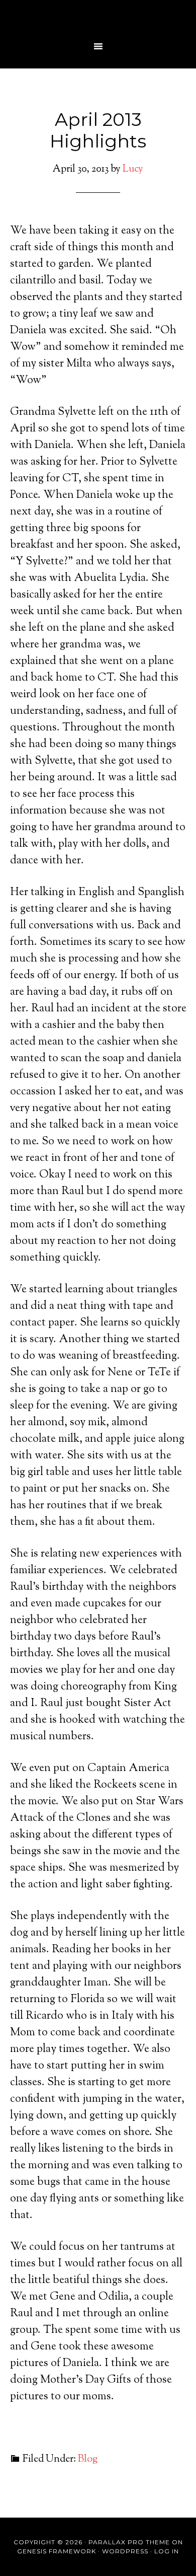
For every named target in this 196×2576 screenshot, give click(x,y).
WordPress (125, 2551)
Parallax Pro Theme (129, 2542)
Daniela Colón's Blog (98, 18)
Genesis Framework (57, 2551)
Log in (167, 2551)
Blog (88, 2459)
